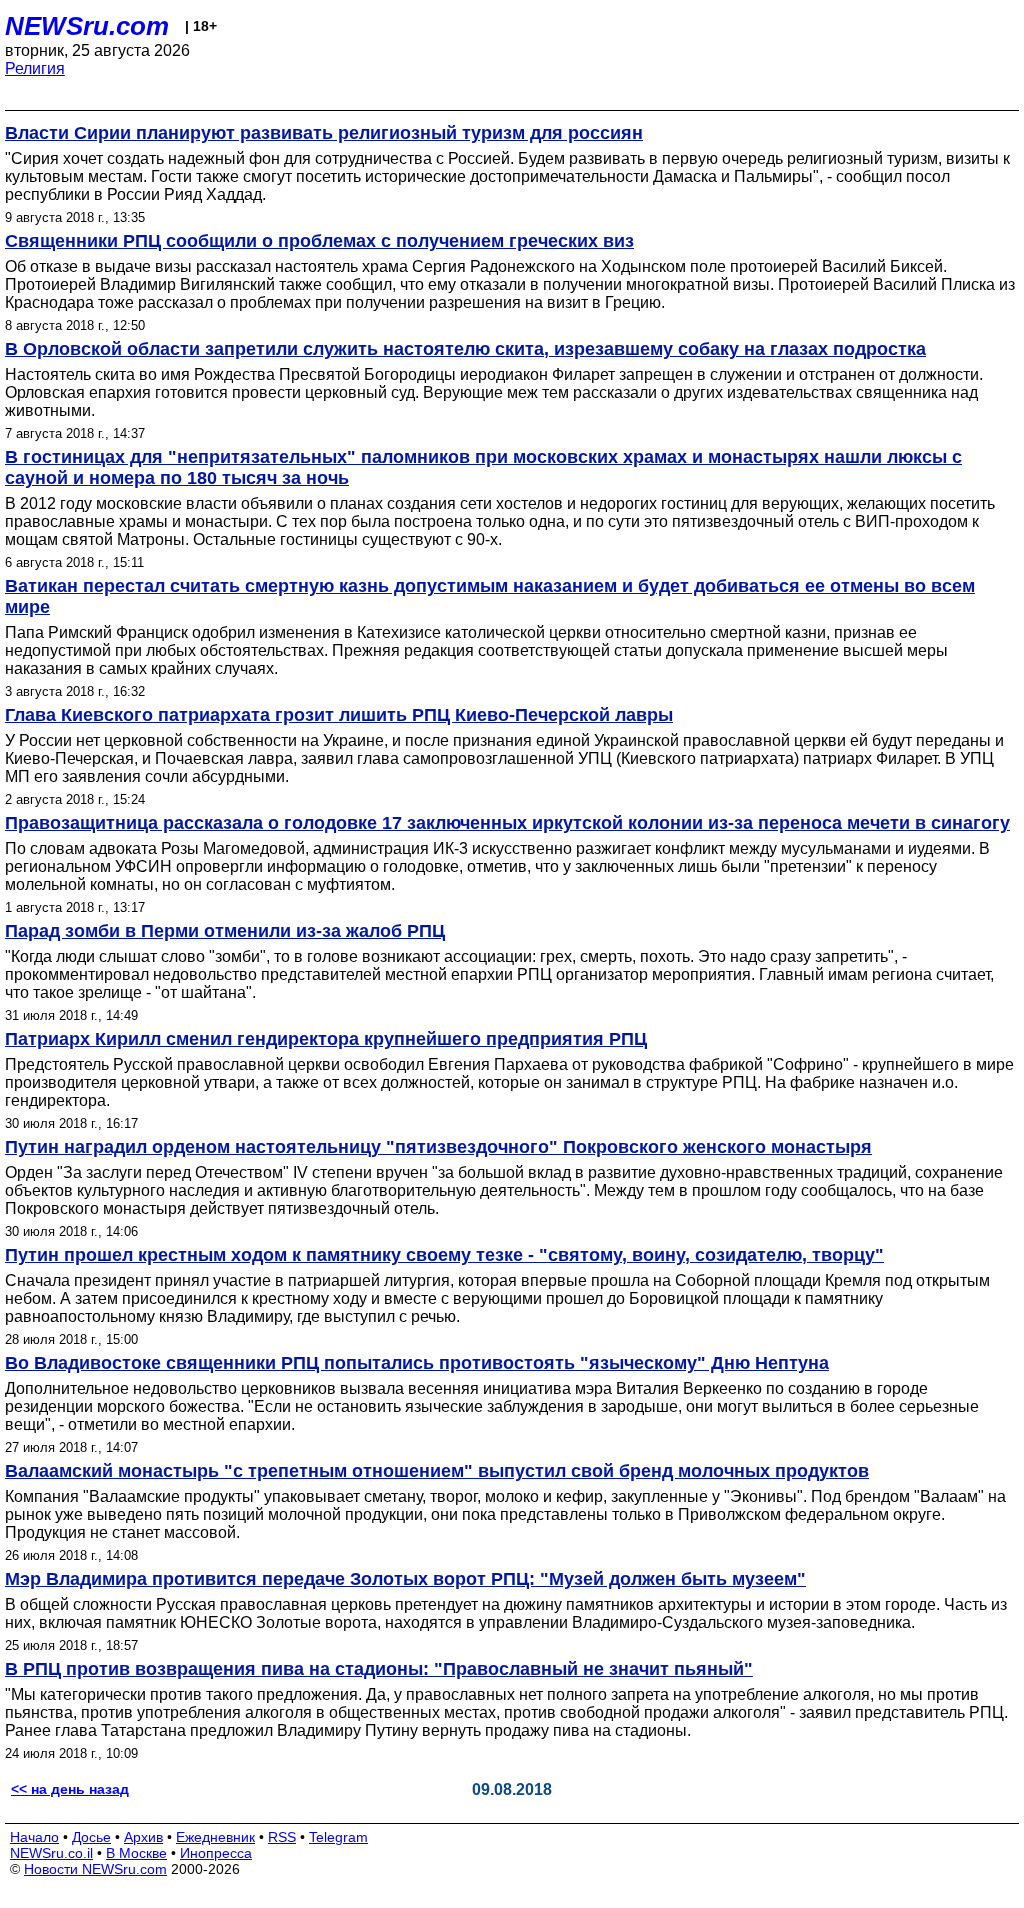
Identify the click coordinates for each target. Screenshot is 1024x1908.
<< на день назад (70, 1789)
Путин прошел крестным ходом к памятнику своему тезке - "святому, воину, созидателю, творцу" (444, 1255)
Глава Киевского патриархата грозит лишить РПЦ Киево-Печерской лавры (339, 715)
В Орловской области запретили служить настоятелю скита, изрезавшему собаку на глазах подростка (465, 349)
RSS (282, 1837)
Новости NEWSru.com (95, 1869)
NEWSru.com (87, 26)
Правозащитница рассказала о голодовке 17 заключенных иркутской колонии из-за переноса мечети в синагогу (507, 823)
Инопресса (216, 1853)
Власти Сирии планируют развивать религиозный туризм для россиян (324, 133)
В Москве (136, 1853)
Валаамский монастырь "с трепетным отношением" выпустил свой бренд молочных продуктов (437, 1471)
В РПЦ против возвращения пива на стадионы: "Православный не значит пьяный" (379, 1669)
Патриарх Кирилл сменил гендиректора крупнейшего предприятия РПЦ (326, 1039)
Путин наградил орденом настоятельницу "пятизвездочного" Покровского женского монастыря (438, 1147)
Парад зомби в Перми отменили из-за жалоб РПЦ (225, 931)
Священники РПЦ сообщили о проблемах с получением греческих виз (319, 241)
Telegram (338, 1837)
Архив (143, 1837)
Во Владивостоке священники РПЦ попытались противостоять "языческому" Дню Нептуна (417, 1363)
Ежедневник (215, 1837)
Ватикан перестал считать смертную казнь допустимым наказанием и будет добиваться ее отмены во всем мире (490, 596)
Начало (34, 1837)
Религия (35, 68)
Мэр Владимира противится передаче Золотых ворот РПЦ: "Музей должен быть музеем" (405, 1579)
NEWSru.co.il (51, 1853)
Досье (91, 1837)
